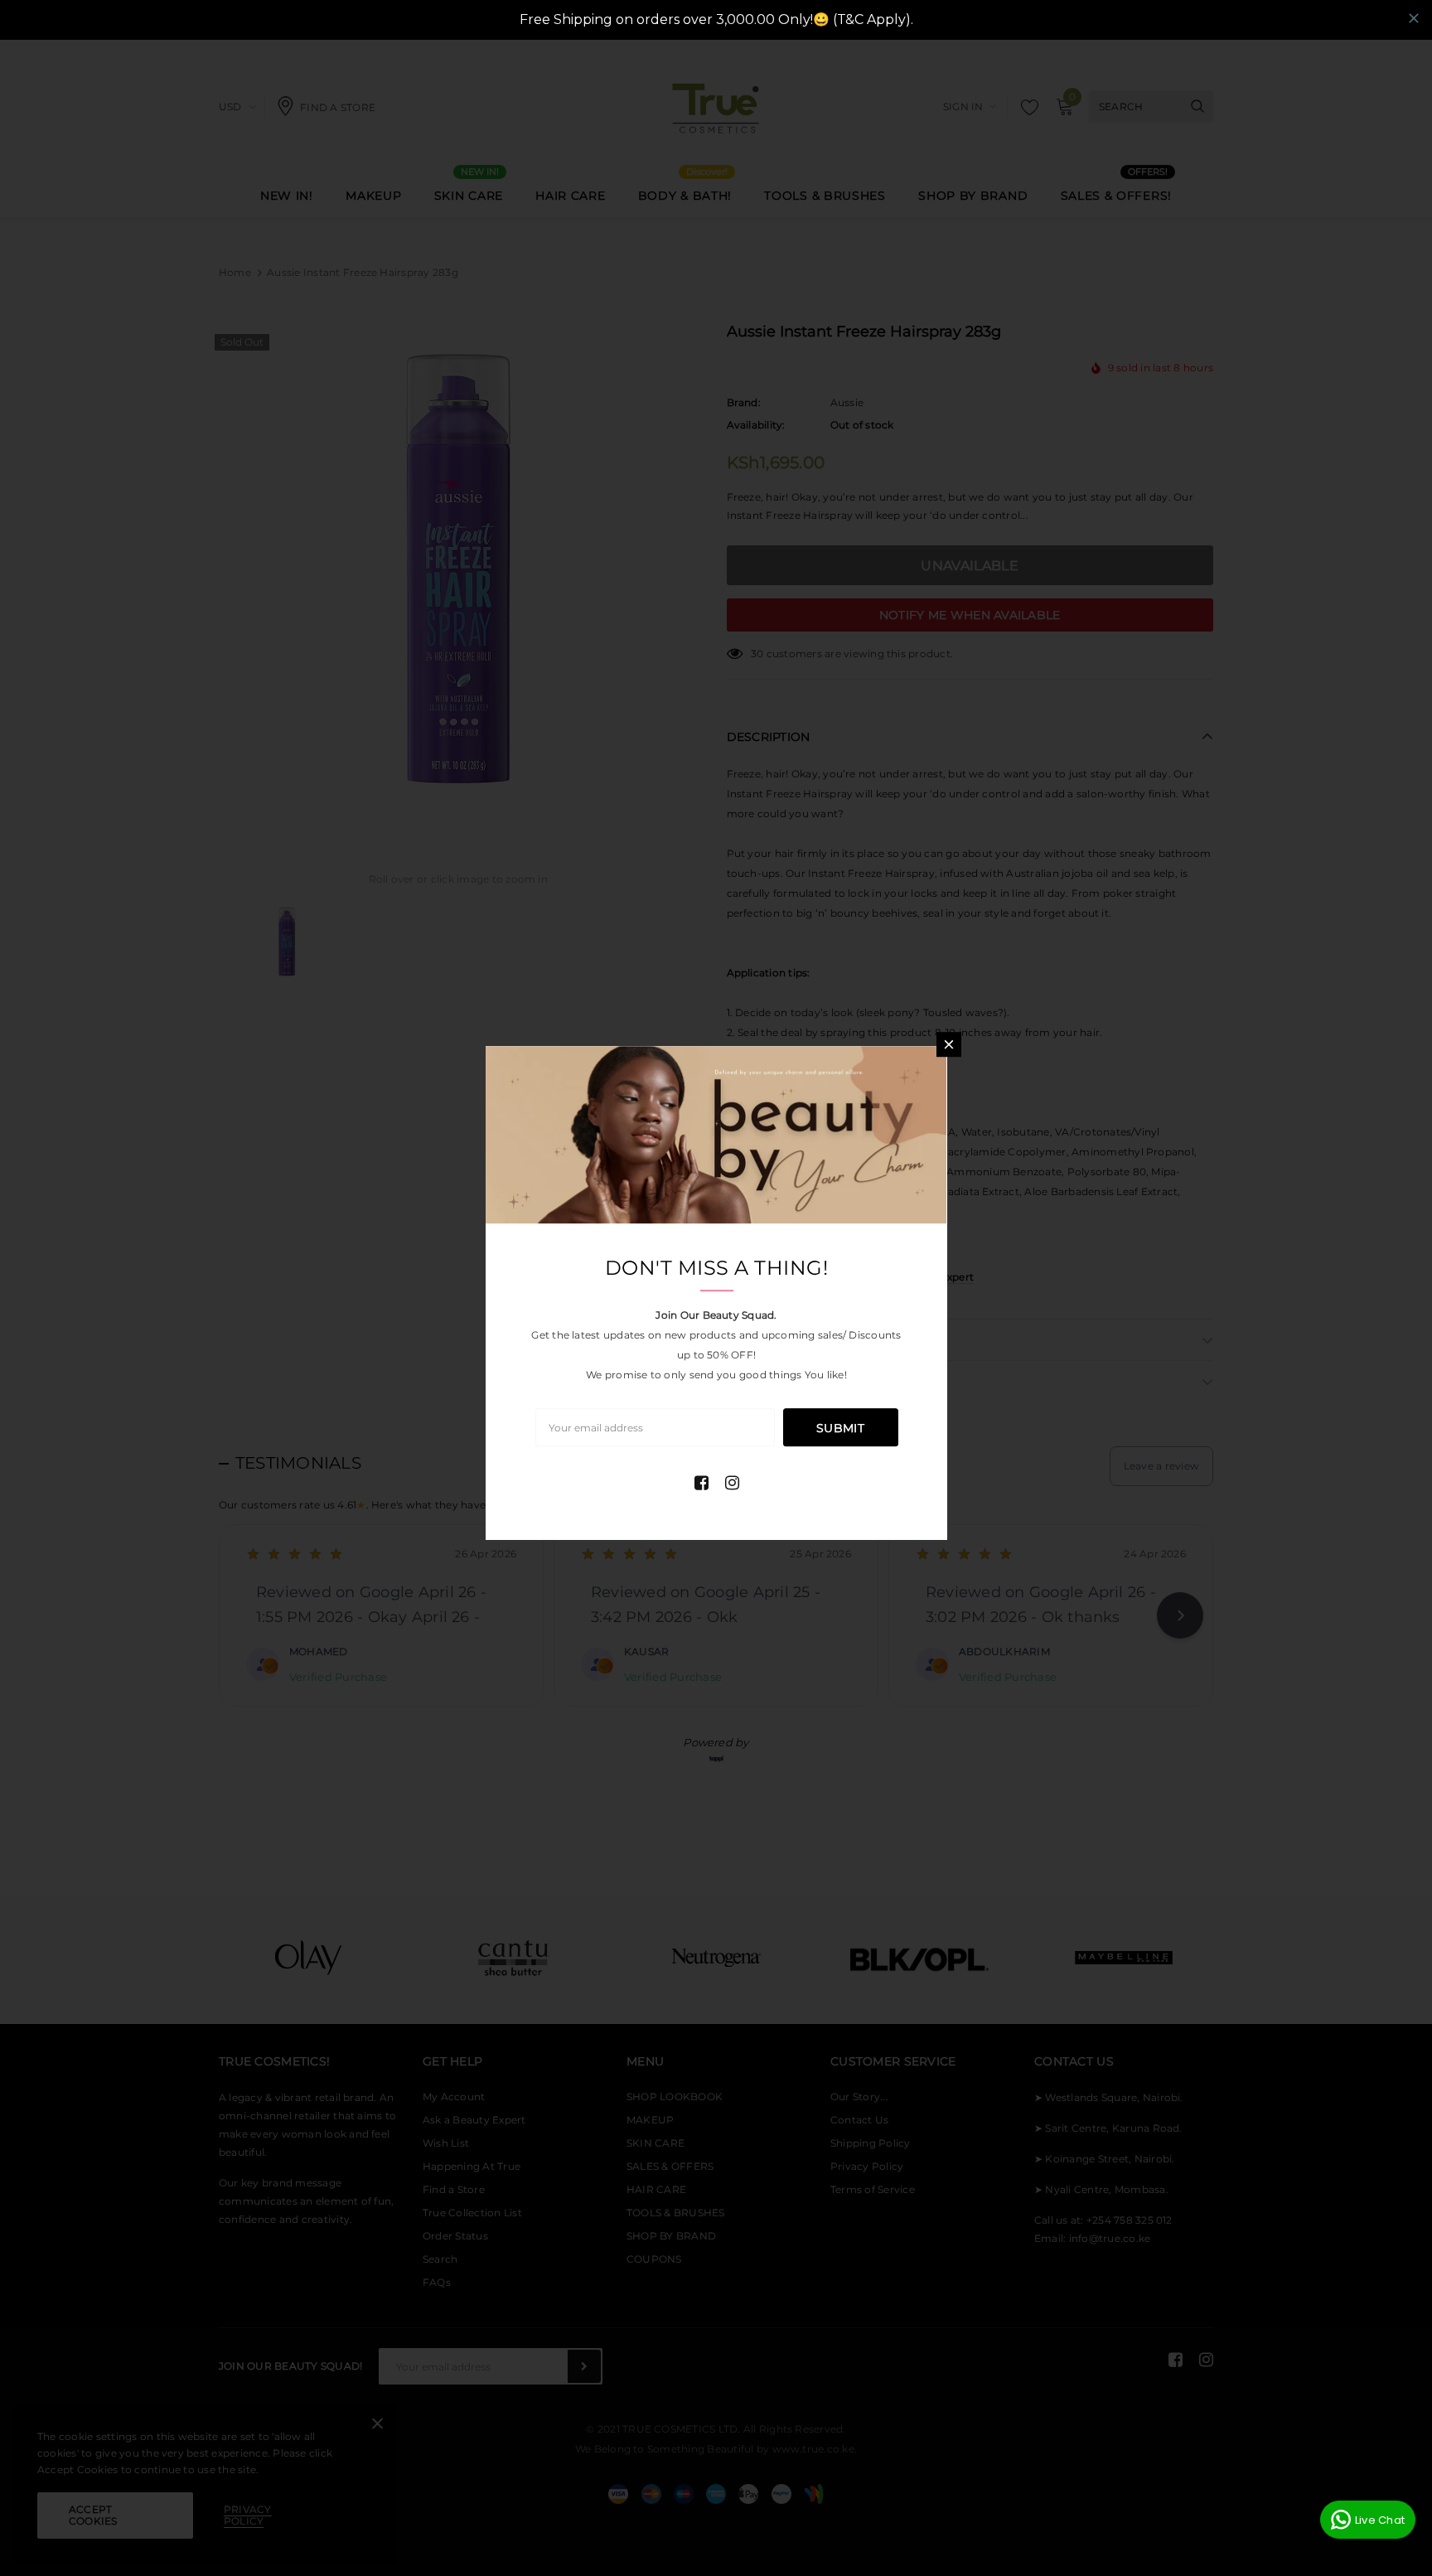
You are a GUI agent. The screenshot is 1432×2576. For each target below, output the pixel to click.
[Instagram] (732, 1483)
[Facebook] (701, 1483)
